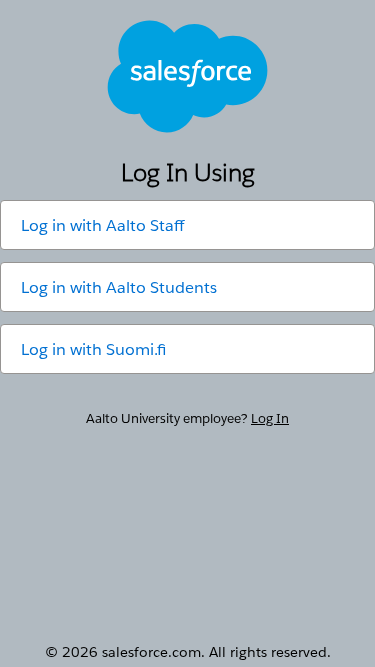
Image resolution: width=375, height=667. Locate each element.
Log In (270, 418)
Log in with (102, 225)
